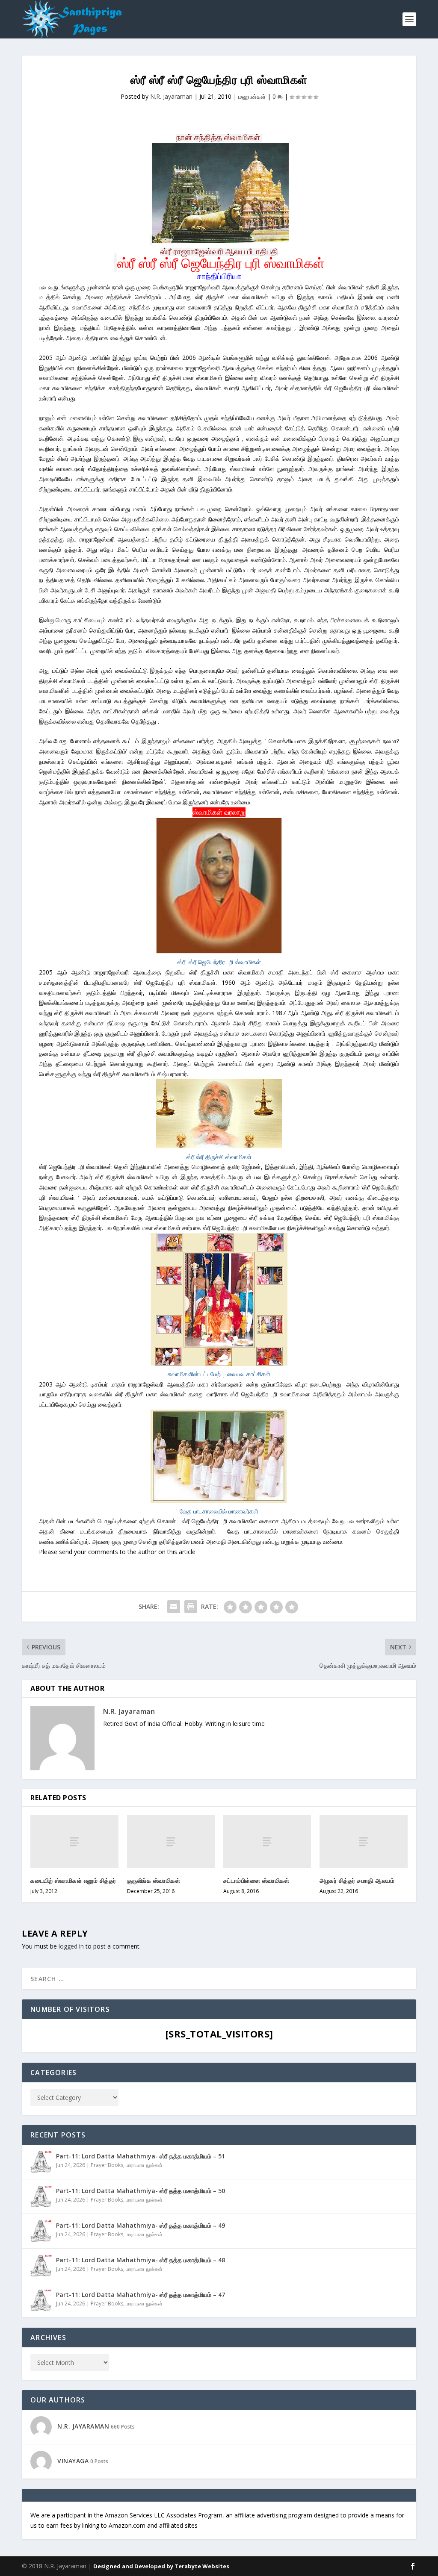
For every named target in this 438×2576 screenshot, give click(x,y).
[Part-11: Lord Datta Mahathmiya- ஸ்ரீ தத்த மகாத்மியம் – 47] (41, 2300)
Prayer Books (107, 2165)
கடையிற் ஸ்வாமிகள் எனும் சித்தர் (73, 1880)
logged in (71, 1946)
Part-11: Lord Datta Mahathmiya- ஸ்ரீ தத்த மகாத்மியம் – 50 (141, 2191)
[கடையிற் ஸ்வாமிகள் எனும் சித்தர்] (74, 1841)
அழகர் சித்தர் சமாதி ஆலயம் (357, 1880)
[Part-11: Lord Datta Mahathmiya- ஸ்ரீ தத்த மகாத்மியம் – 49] (41, 2231)
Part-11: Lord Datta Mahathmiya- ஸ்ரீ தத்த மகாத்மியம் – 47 (141, 2295)
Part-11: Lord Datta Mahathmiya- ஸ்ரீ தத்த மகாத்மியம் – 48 (141, 2260)
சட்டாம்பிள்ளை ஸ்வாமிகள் (256, 1880)
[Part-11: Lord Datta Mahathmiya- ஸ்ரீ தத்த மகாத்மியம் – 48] (41, 2266)
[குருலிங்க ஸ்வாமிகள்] (171, 1841)
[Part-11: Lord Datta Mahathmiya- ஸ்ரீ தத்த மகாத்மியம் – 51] (41, 2162)
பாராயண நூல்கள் (144, 2165)
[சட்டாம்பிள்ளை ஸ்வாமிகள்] (267, 1841)
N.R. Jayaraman (171, 96)
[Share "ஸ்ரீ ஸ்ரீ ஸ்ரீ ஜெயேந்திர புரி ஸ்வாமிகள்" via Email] (174, 1607)
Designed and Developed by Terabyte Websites (161, 2566)
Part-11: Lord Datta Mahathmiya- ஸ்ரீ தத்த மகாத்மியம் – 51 (141, 2156)
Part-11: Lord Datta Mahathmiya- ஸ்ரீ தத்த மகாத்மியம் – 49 (141, 2225)
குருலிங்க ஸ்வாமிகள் (154, 1880)
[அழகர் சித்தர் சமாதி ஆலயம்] (363, 1841)
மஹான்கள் (252, 96)
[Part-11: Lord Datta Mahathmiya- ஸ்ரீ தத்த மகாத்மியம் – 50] (41, 2196)
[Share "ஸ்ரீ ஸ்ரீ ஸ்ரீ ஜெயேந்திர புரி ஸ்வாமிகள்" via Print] (191, 1607)
